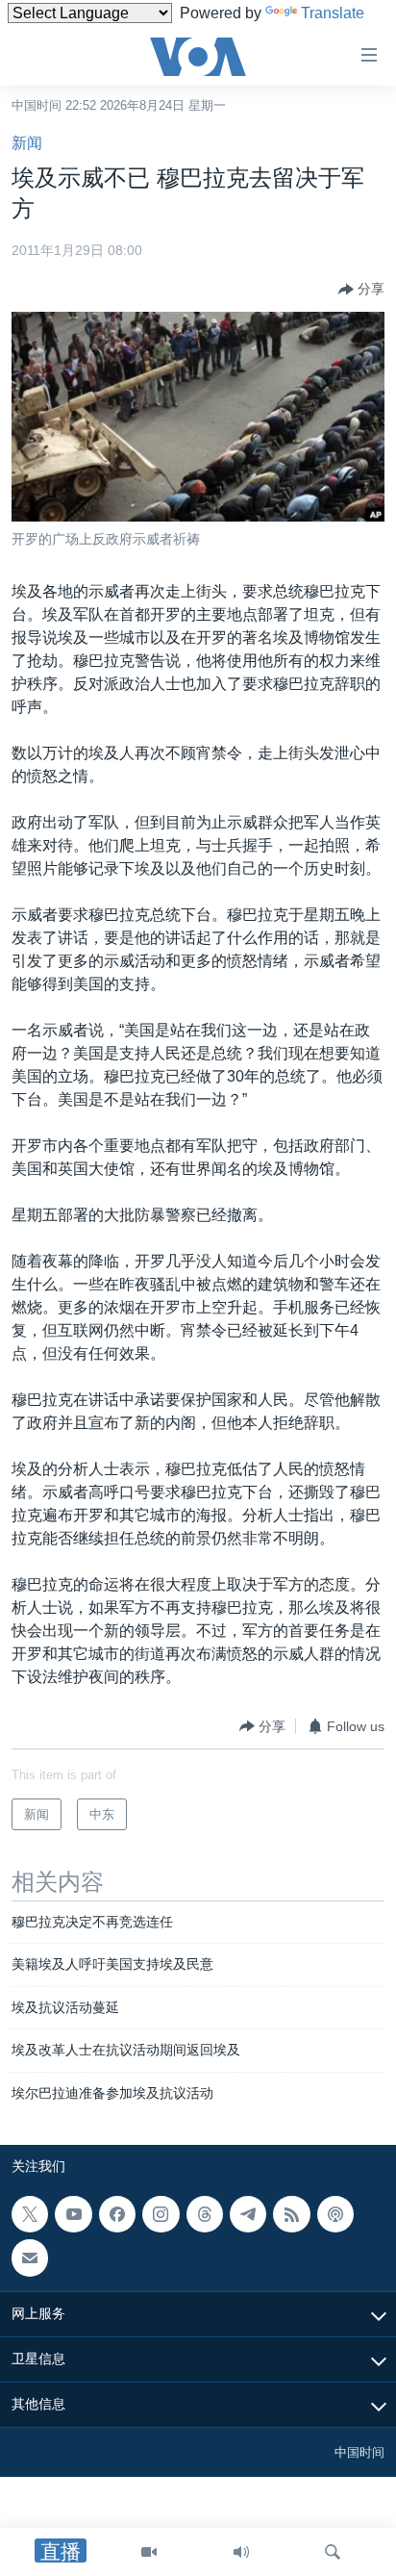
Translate (333, 13)
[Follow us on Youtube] (73, 2214)
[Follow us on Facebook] (117, 2214)
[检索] (333, 2552)
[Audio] (241, 2552)
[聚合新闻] (291, 2214)
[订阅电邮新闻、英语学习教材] (30, 2257)
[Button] (361, 290)
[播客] (335, 2214)
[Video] (149, 2552)
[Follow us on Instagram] (161, 2214)
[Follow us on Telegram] (248, 2214)
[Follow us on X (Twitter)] (30, 2214)
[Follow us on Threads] (205, 2214)
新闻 (27, 143)
